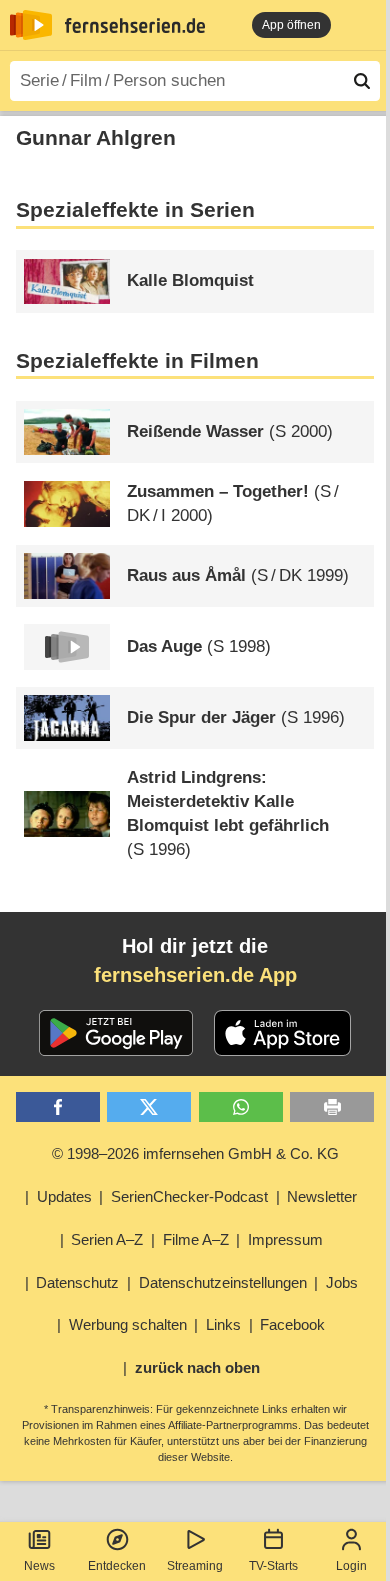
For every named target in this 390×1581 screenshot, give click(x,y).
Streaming (195, 1566)
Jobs (342, 1282)
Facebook (292, 1324)
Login (351, 1566)
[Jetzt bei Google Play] (116, 1033)
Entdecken (117, 1566)
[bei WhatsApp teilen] (241, 1107)
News (39, 1566)
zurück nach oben (197, 1367)
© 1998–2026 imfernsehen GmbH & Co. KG (195, 1153)
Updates (64, 1196)
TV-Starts (273, 1566)
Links (223, 1324)
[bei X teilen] (149, 1107)
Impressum (285, 1239)
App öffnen (291, 25)
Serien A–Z (107, 1239)
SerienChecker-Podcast (189, 1196)
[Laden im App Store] (283, 1033)
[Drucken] (332, 1107)
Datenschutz (77, 1282)
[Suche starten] (362, 81)
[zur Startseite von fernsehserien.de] (31, 25)
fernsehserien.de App (195, 975)
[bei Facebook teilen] (58, 1107)
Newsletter (322, 1196)
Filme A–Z (196, 1239)
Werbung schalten (128, 1324)
